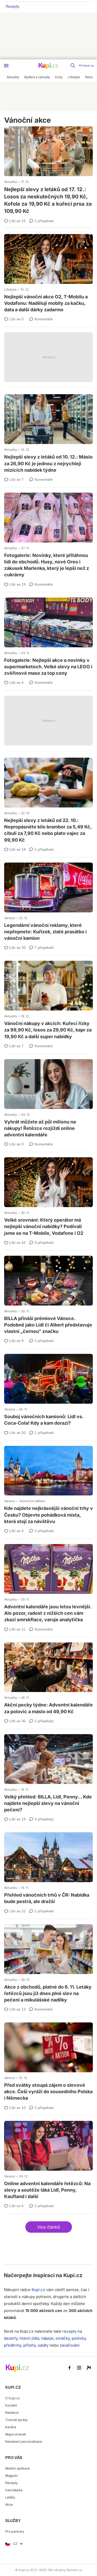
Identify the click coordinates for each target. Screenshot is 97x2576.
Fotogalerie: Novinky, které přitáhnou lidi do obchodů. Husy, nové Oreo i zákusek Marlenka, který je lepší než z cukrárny (48, 536)
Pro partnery (15, 2531)
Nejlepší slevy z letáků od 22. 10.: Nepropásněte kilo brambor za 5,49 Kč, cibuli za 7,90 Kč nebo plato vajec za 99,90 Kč (48, 801)
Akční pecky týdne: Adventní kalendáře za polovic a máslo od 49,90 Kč (48, 1679)
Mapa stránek (16, 2434)
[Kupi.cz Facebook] (70, 2368)
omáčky (63, 2338)
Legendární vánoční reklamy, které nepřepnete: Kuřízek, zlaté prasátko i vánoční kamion (48, 903)
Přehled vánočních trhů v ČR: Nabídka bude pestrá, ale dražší (48, 1869)
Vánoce (10, 918)
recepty (69, 2331)
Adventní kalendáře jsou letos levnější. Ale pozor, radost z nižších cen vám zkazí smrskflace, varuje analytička (48, 1584)
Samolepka (14, 2490)
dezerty (11, 2338)
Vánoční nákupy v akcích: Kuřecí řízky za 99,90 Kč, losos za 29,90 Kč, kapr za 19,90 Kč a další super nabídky (48, 1001)
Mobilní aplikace (17, 2468)
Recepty (13, 6)
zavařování (70, 2345)
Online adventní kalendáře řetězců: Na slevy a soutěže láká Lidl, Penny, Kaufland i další (48, 2161)
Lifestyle (10, 289)
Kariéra (11, 2427)
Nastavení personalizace (24, 2442)
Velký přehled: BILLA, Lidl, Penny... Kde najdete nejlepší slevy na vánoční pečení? (48, 1774)
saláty (43, 2345)
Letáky (10, 2497)
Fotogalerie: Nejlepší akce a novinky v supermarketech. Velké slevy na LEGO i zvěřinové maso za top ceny (48, 638)
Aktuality (11, 182)
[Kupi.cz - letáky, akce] (49, 66)
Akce (9, 2505)
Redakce (12, 2413)
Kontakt (11, 2405)
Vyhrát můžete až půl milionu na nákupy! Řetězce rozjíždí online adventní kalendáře (48, 1099)
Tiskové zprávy (16, 2420)
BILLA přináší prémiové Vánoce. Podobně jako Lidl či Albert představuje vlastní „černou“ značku (48, 1296)
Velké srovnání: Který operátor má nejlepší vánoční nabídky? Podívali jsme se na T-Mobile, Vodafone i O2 (48, 1197)
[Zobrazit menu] (6, 66)
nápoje (47, 2338)
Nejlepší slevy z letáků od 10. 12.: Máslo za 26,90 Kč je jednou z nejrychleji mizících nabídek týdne (48, 434)
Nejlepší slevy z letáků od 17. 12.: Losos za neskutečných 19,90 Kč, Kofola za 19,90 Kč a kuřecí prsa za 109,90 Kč (48, 170)
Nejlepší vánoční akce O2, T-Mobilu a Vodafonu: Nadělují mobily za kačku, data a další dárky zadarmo (48, 274)
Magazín (12, 2476)
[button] (49, 2227)
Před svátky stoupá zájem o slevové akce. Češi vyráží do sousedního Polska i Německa (48, 2062)
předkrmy (13, 2345)
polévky (79, 2338)
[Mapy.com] (89, 2368)
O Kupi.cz (12, 2398)
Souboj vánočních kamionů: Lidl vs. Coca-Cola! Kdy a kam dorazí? (48, 1391)
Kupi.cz (73, 2275)
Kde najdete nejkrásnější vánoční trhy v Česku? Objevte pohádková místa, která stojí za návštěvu (48, 1486)
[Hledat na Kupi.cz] (73, 66)
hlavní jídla (29, 2338)
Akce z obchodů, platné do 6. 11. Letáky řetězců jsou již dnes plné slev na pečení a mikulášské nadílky (48, 1964)
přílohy (29, 2345)
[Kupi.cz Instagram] (79, 2368)
